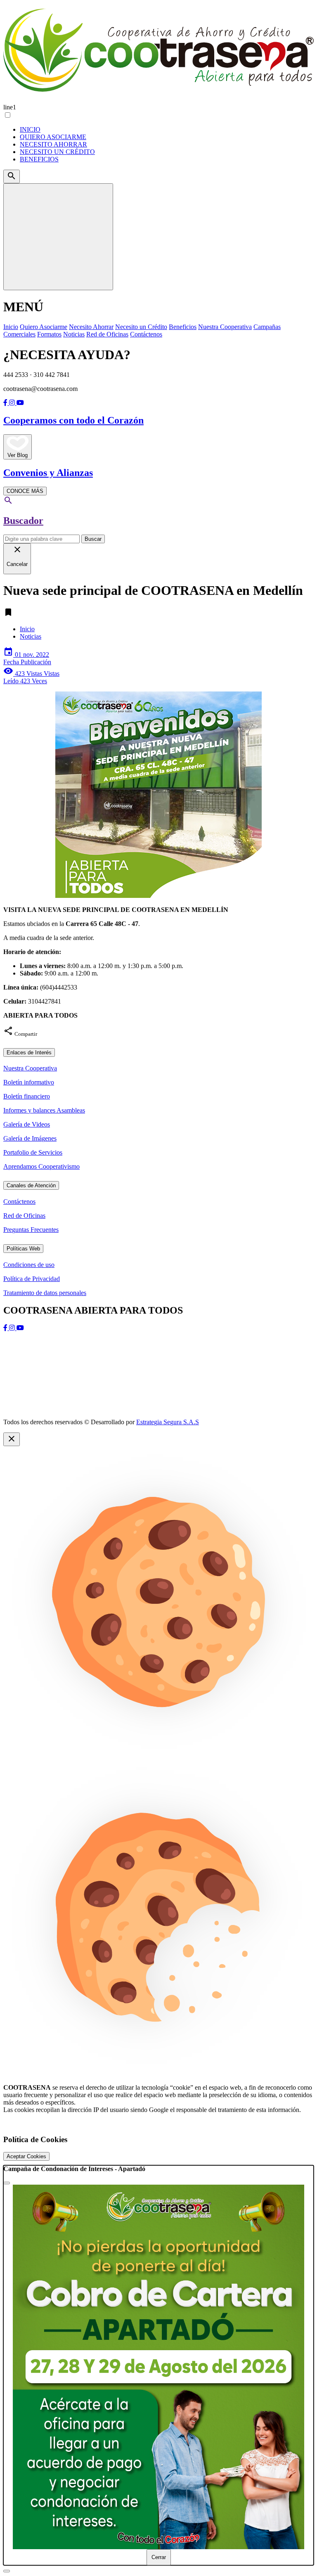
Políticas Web (23, 1249)
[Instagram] (13, 403)
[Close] (7, 2183)
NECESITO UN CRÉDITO (57, 152)
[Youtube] (20, 403)
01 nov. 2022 (27, 658)
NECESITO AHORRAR (53, 144)
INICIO (30, 129)
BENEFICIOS (39, 159)
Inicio (27, 629)
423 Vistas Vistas (31, 677)
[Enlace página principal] (158, 52)
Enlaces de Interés (29, 1052)
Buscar (93, 539)
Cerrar (159, 2557)
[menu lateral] (58, 237)
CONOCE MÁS (25, 491)
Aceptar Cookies (26, 2156)
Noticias (31, 636)
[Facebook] (6, 403)
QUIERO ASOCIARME (53, 137)
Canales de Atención (31, 1185)
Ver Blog (18, 455)
